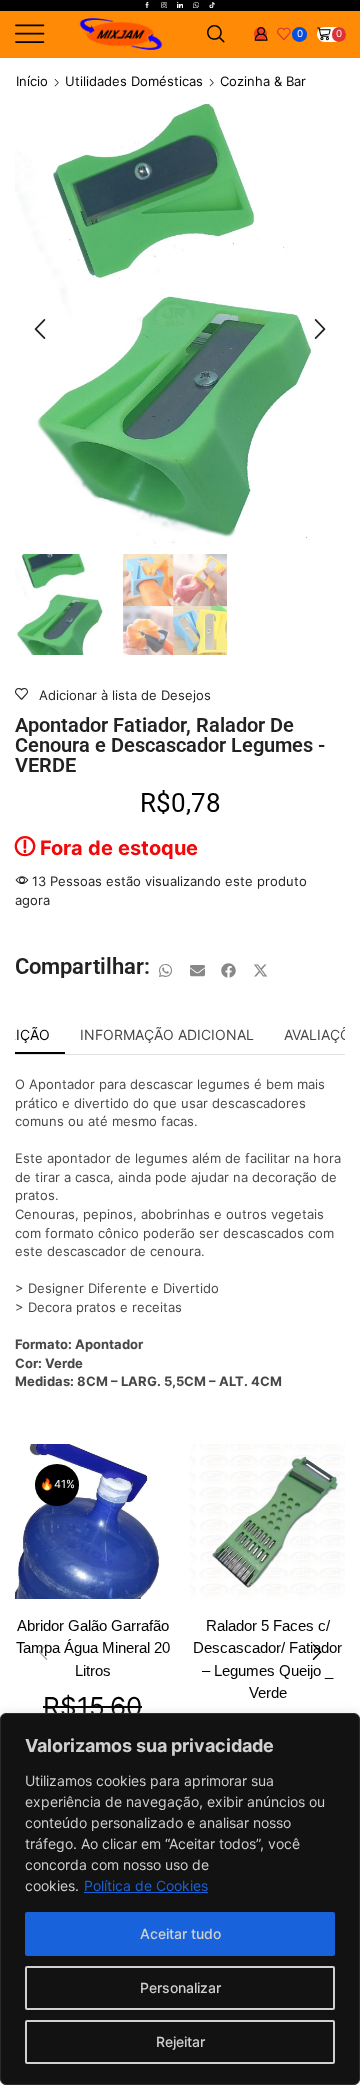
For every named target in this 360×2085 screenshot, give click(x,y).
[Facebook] (147, 6)
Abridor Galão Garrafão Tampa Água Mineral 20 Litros (93, 1648)
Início (32, 81)
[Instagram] (164, 6)
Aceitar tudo (180, 1933)
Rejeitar (180, 2041)
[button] (40, 329)
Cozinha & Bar (263, 81)
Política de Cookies (146, 1885)
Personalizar (180, 1987)
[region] (180, 1899)
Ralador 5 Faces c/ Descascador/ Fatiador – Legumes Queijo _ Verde (267, 1659)
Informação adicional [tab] (167, 1034)
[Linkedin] (180, 6)
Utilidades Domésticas (134, 81)
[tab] (167, 1035)
